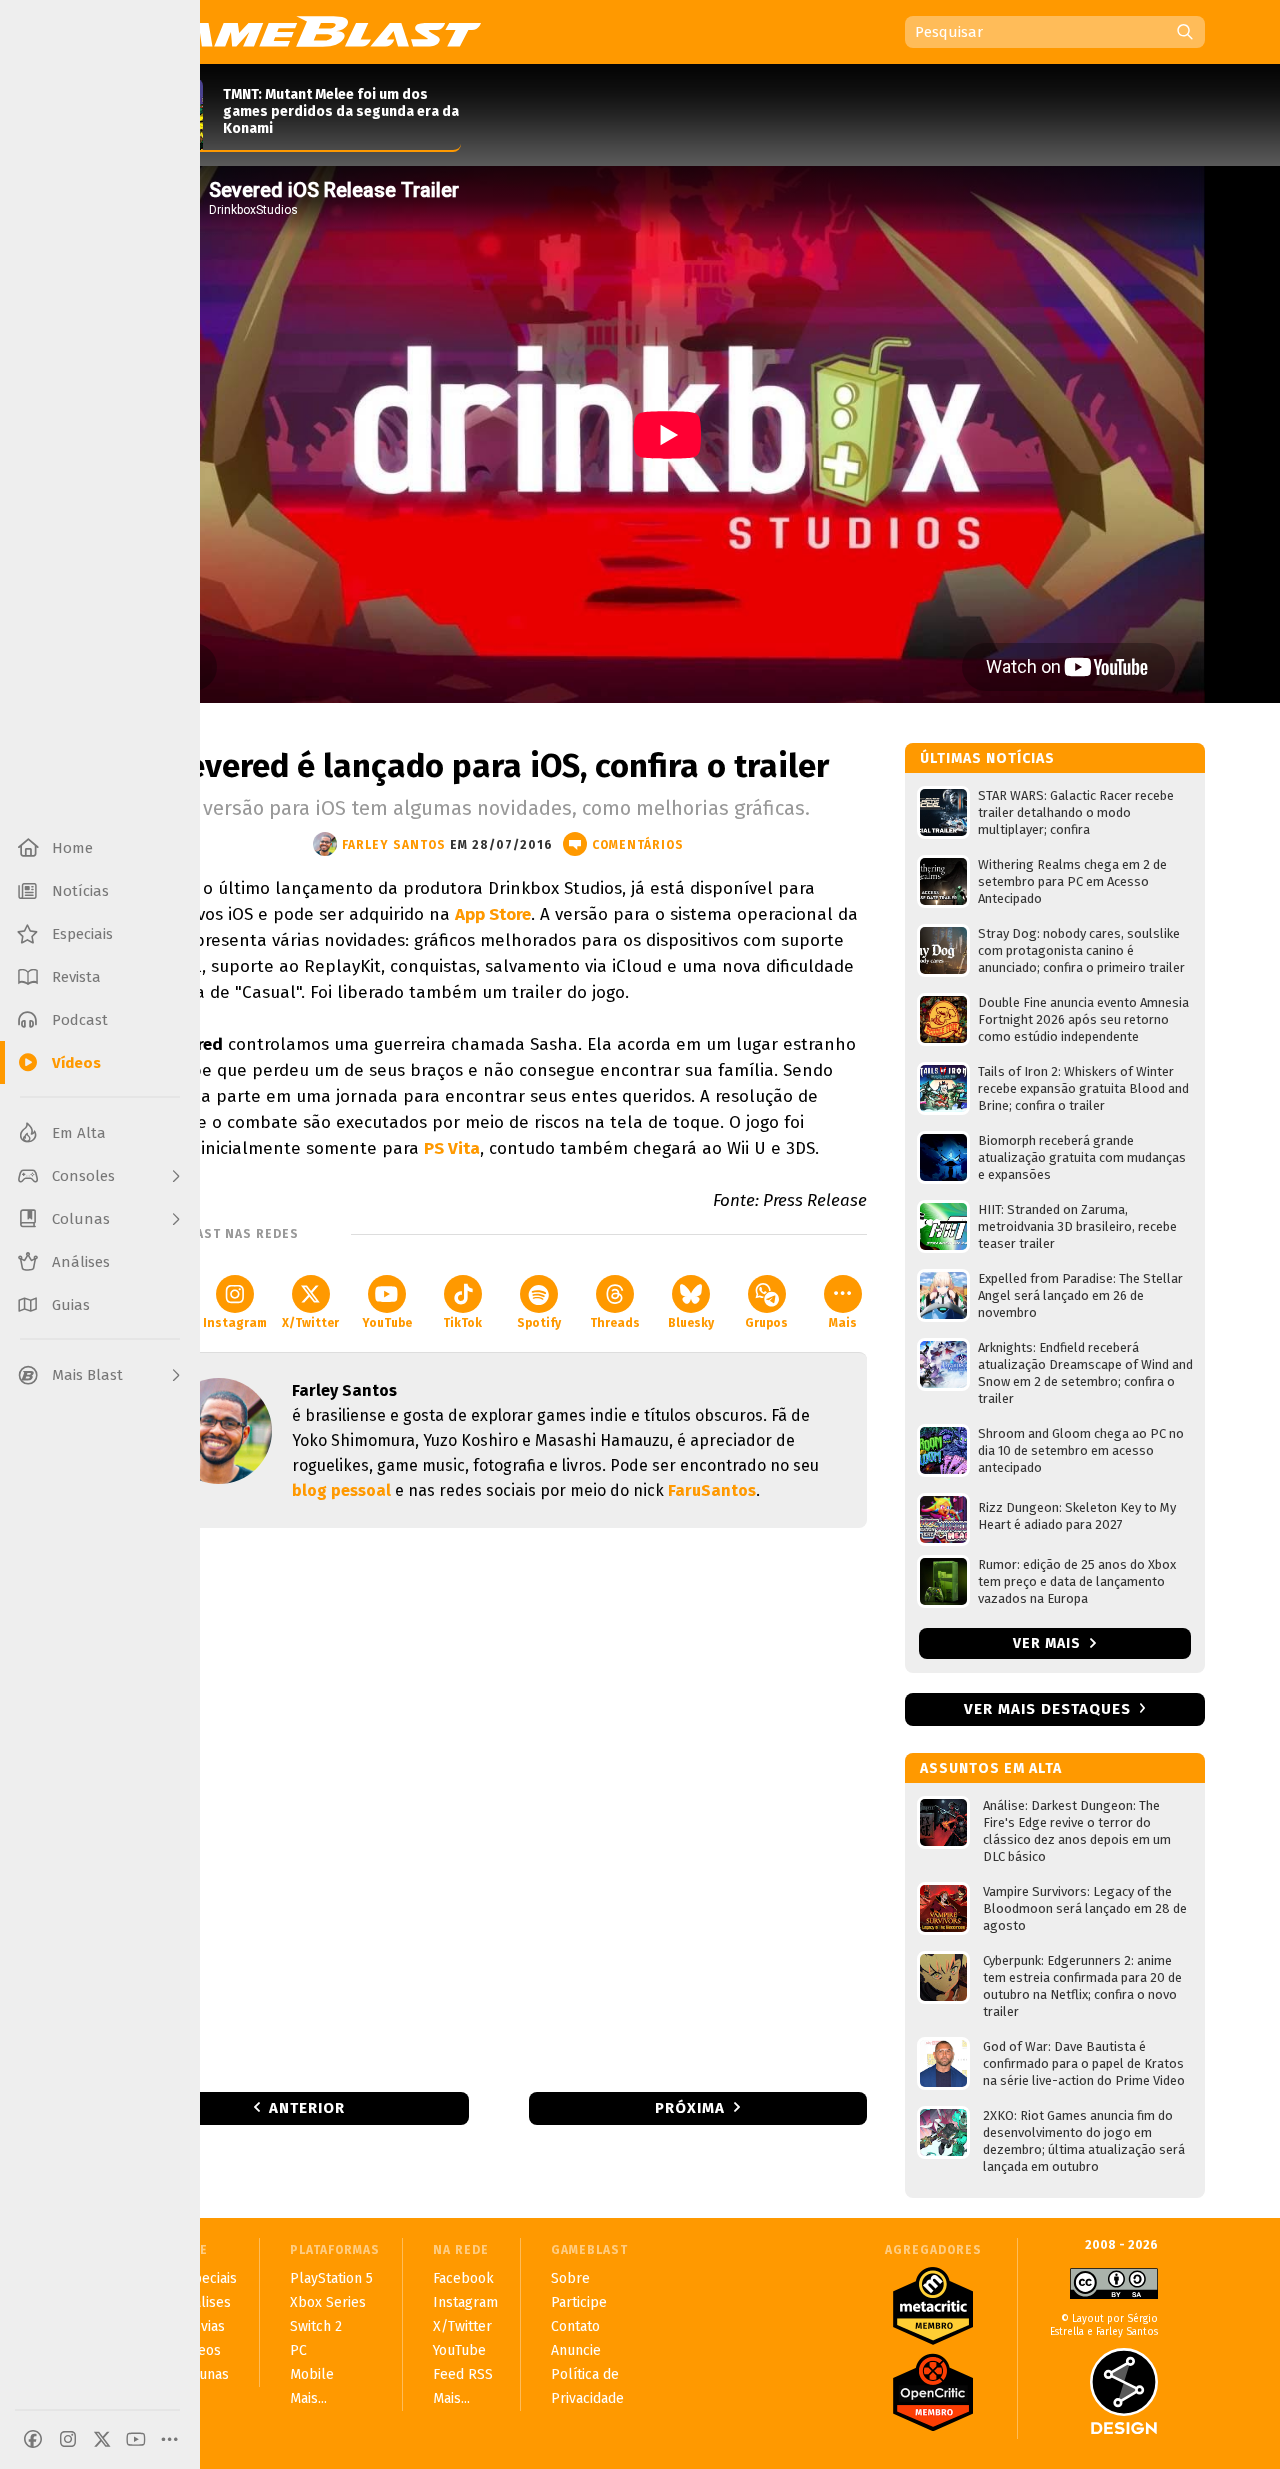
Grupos (766, 1323)
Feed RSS (463, 2374)
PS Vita (452, 1148)
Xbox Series (328, 2302)
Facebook (463, 2278)
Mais (843, 1323)
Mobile (312, 2374)
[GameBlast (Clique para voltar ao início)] (306, 31)
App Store (493, 914)
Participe (579, 2302)
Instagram (235, 1323)
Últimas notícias (987, 758)
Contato (575, 2326)
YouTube (387, 1323)
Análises (204, 2302)
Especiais (207, 2278)
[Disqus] (499, 1808)
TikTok (462, 1323)
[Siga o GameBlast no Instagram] (68, 2439)
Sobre (570, 2278)
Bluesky (691, 1323)
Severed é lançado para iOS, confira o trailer (499, 766)
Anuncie (576, 2350)
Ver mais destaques (1047, 1709)
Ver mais (1049, 1643)
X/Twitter (310, 1323)
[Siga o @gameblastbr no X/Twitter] (102, 2439)
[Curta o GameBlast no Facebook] (33, 2439)
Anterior (307, 2108)
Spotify (539, 1323)
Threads (615, 1323)
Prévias (201, 2326)
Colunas (203, 2374)
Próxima (690, 2108)
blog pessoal (341, 1490)
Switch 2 (316, 2326)
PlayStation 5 (331, 2278)
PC (298, 2350)
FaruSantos (712, 1490)
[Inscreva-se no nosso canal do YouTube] (136, 2439)
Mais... (308, 2398)
